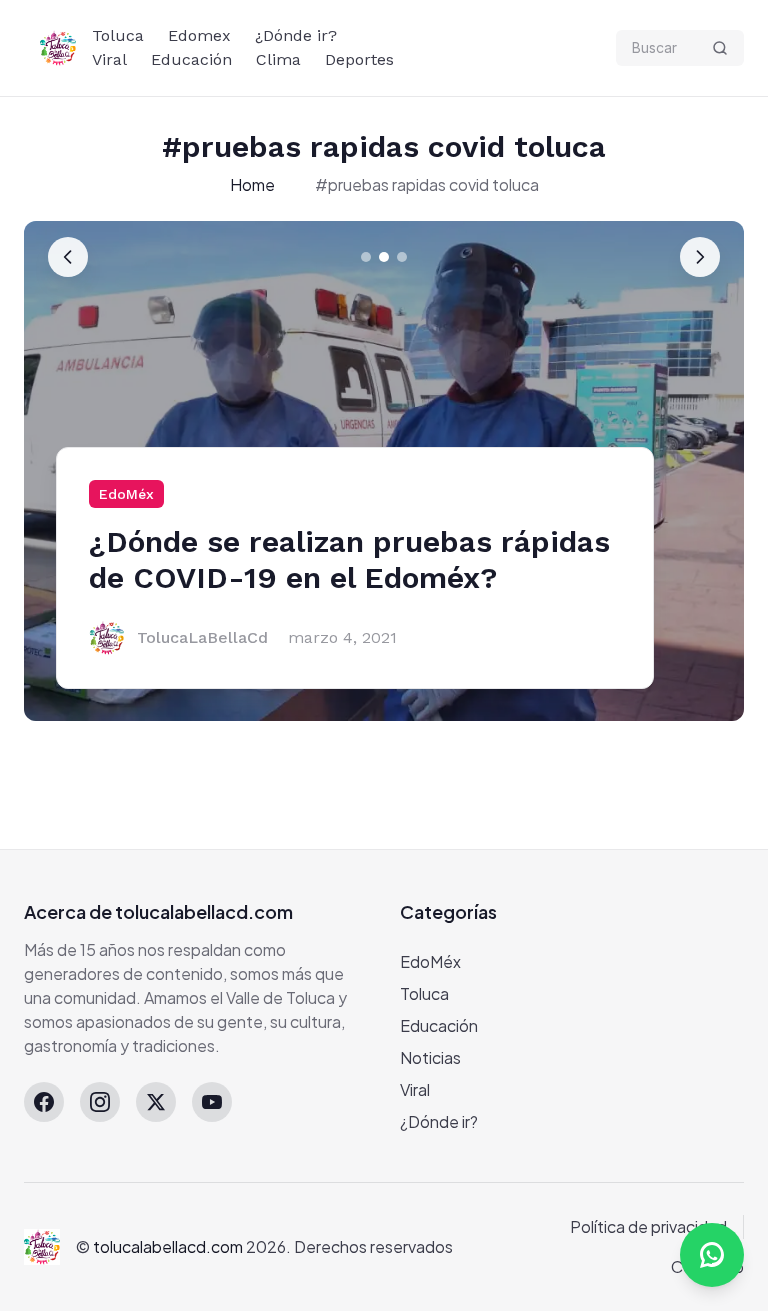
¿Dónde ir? (296, 35)
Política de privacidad (648, 1226)
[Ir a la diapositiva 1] (366, 257)
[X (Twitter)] (156, 1102)
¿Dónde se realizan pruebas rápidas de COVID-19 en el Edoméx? (349, 559)
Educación (191, 59)
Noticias (430, 1057)
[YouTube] (212, 1102)
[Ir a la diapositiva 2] (384, 257)
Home (252, 184)
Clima (278, 59)
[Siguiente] (700, 257)
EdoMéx (126, 494)
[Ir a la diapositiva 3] (402, 257)
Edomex (199, 35)
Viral (109, 59)
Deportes (359, 59)
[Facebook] (44, 1102)
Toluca (118, 35)
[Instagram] (100, 1102)
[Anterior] (68, 257)
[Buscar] (720, 48)
